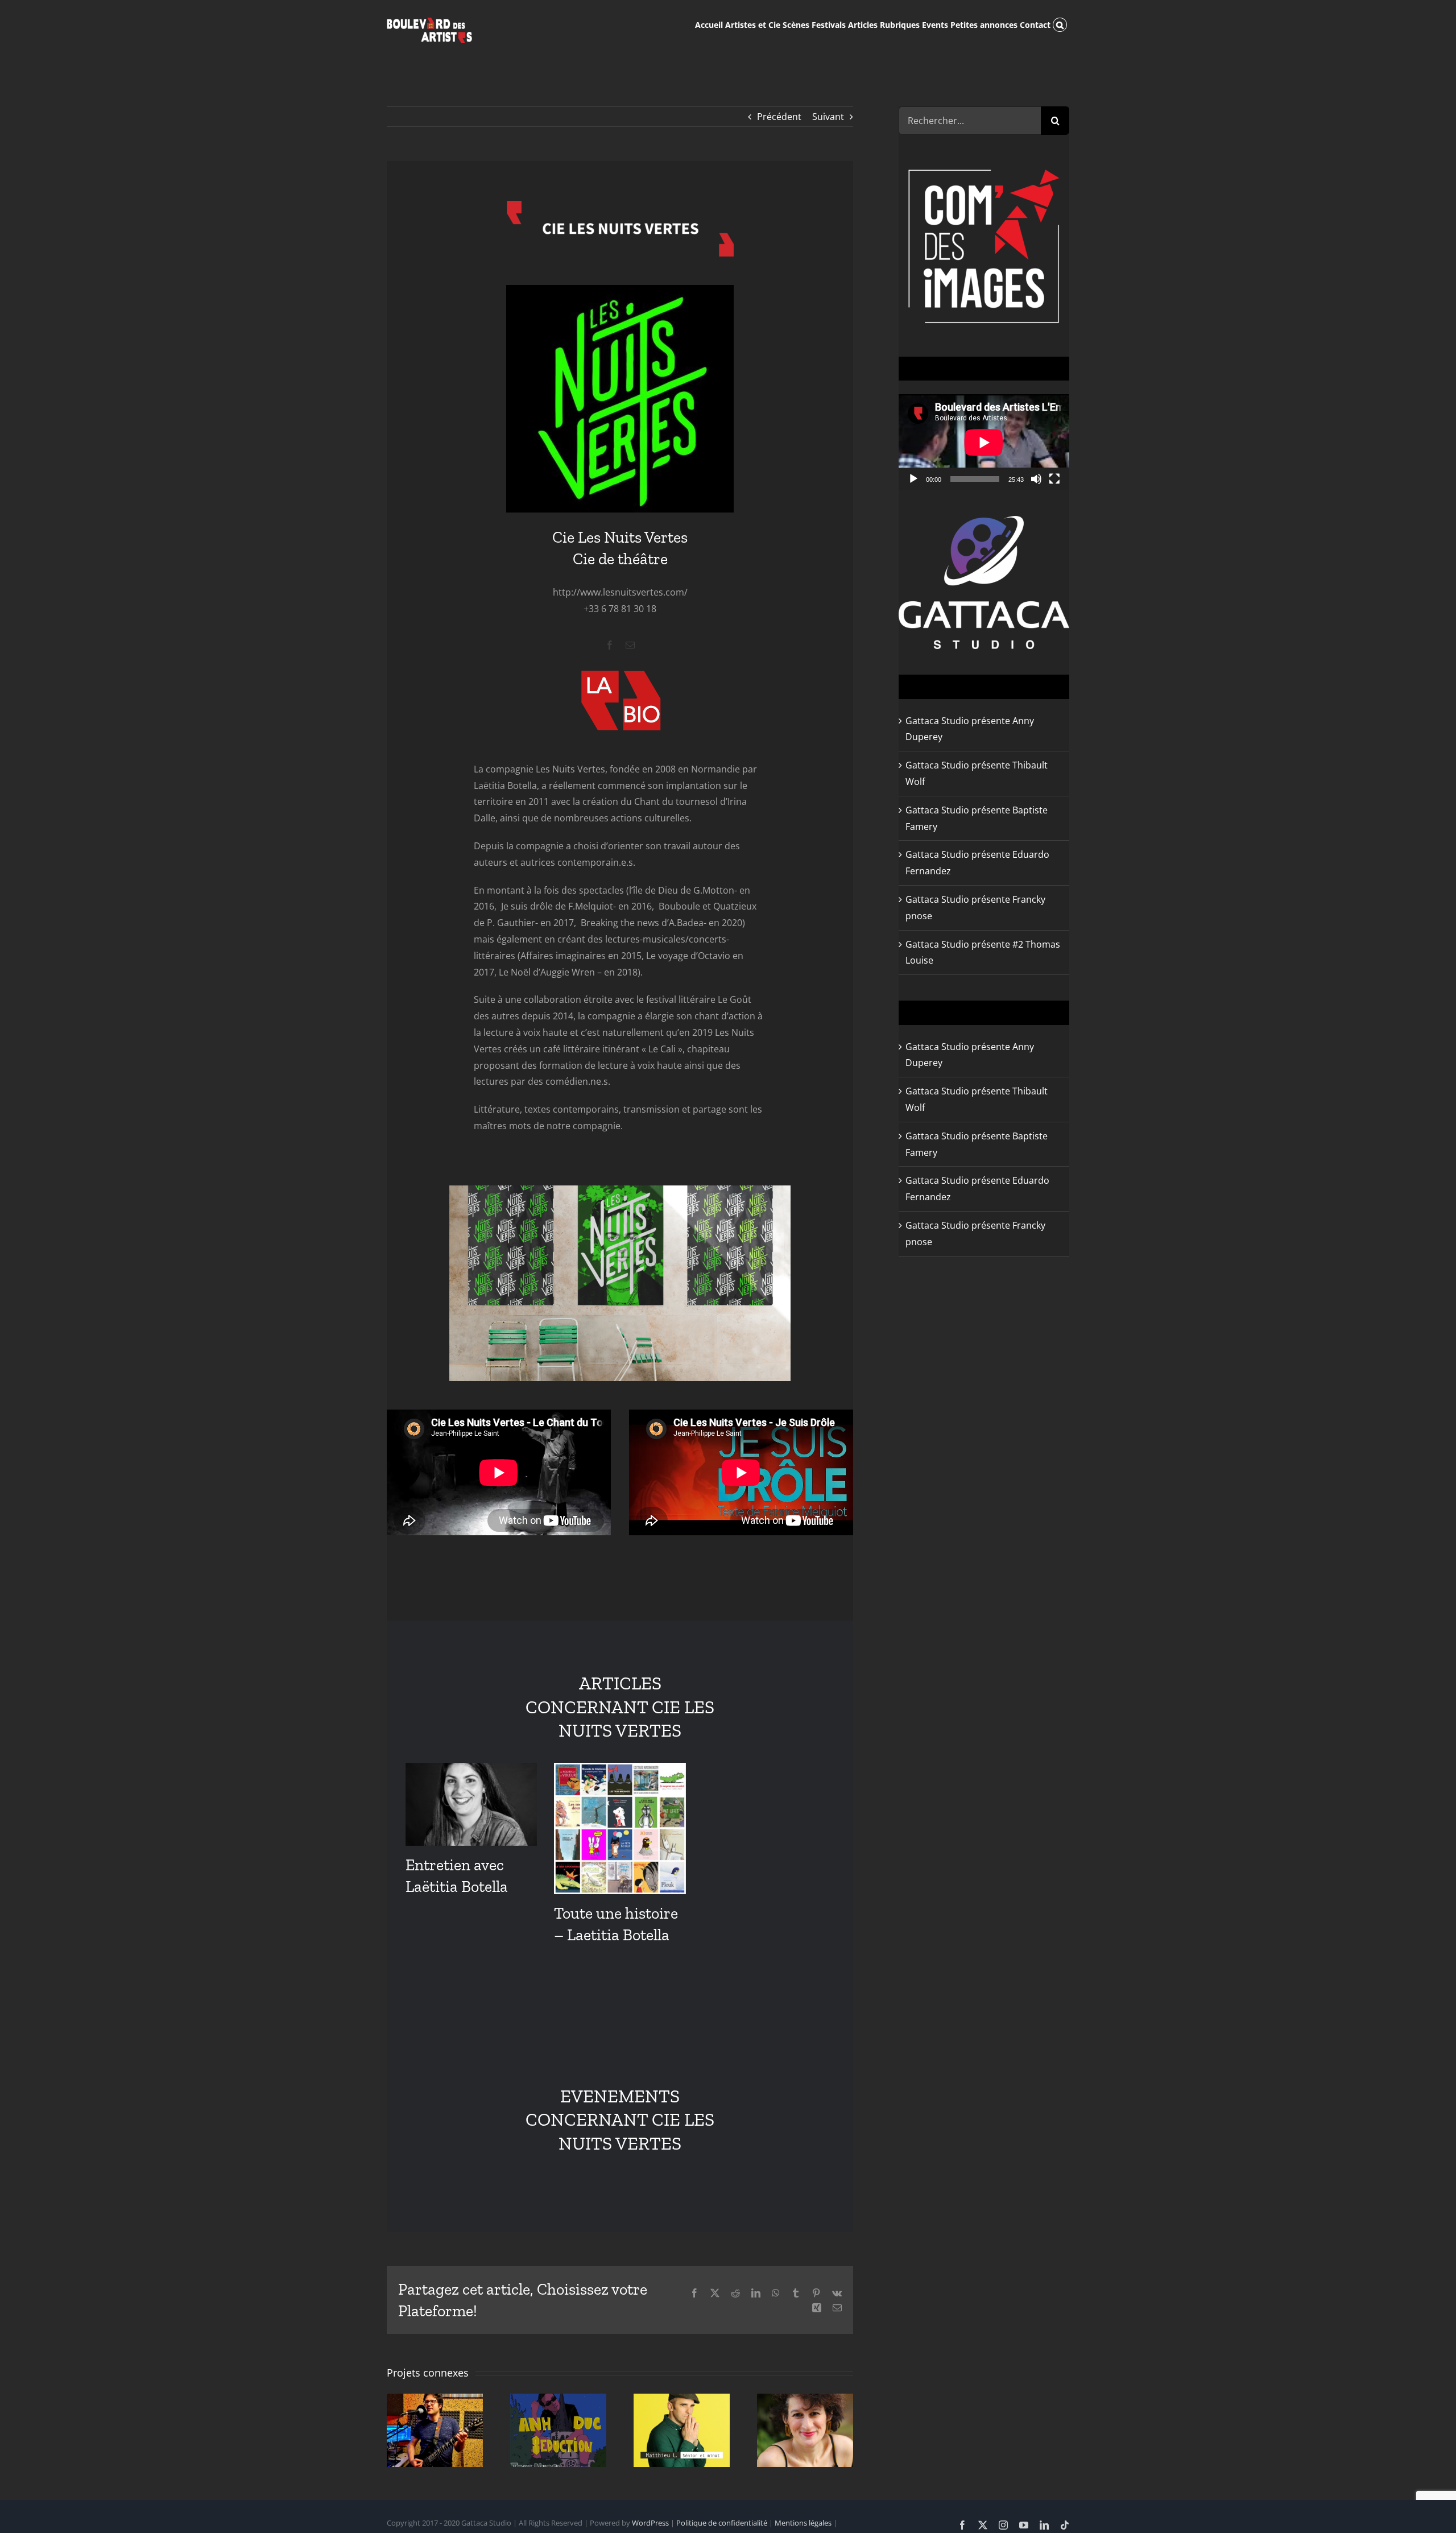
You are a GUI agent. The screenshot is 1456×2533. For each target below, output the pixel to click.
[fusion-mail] (630, 645)
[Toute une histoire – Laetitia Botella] (620, 1829)
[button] (1060, 24)
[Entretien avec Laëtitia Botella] (471, 1804)
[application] (984, 442)
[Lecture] (913, 479)
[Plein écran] (1054, 479)
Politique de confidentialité (722, 2523)
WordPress (650, 2523)
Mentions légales (803, 2523)
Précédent (779, 117)
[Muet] (1036, 479)
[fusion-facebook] (610, 645)
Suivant (828, 117)
